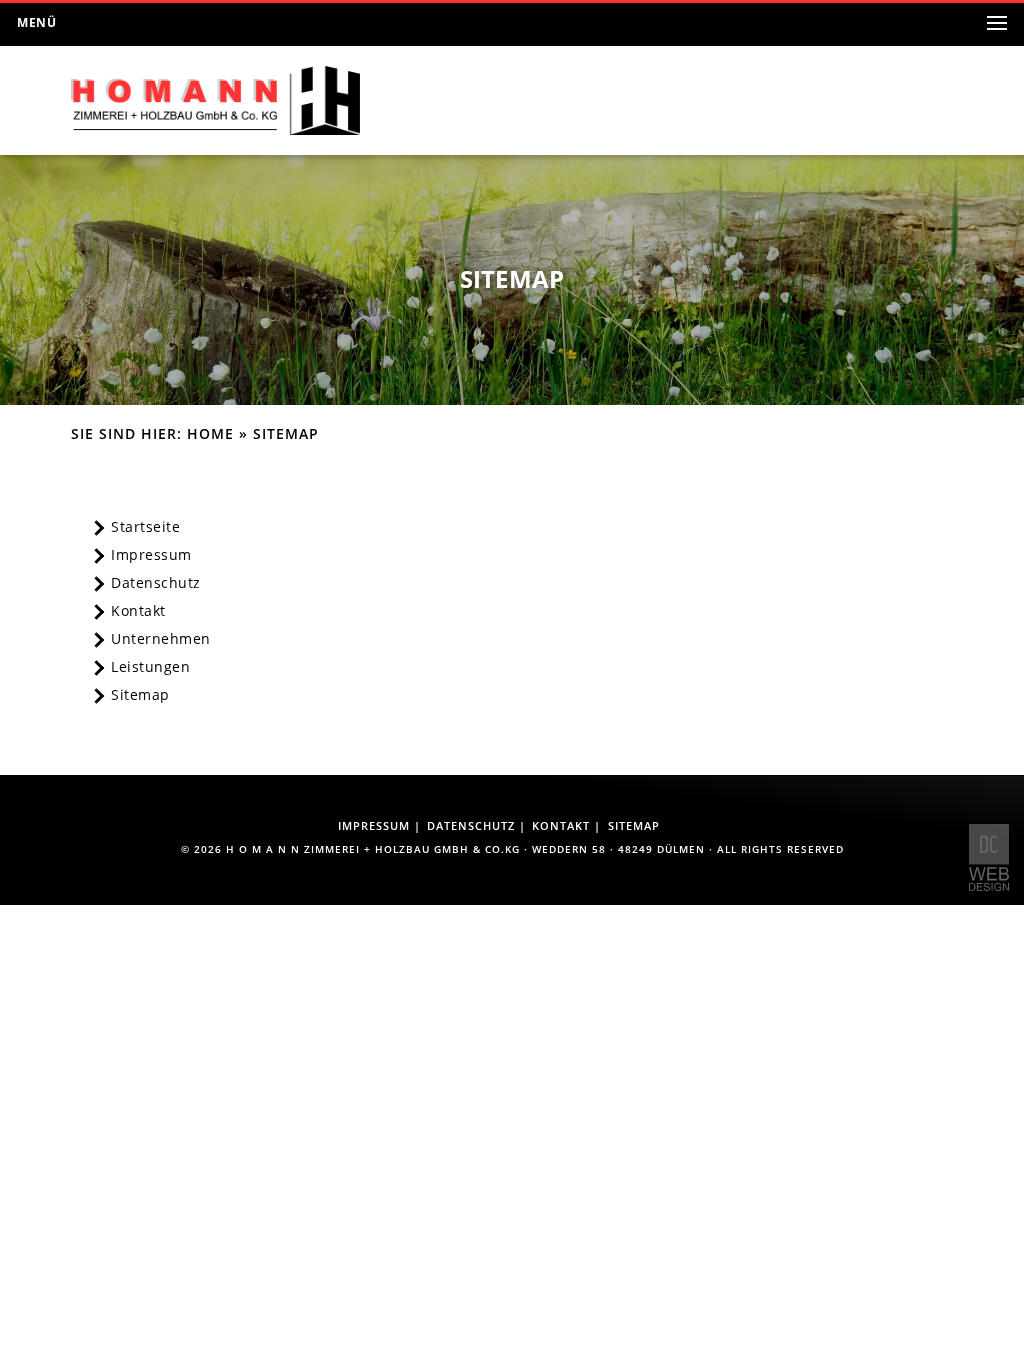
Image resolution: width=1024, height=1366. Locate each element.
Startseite (145, 527)
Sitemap (140, 695)
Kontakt (138, 611)
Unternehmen (161, 639)
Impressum (151, 555)
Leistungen (150, 667)
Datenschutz (156, 583)
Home (210, 434)
